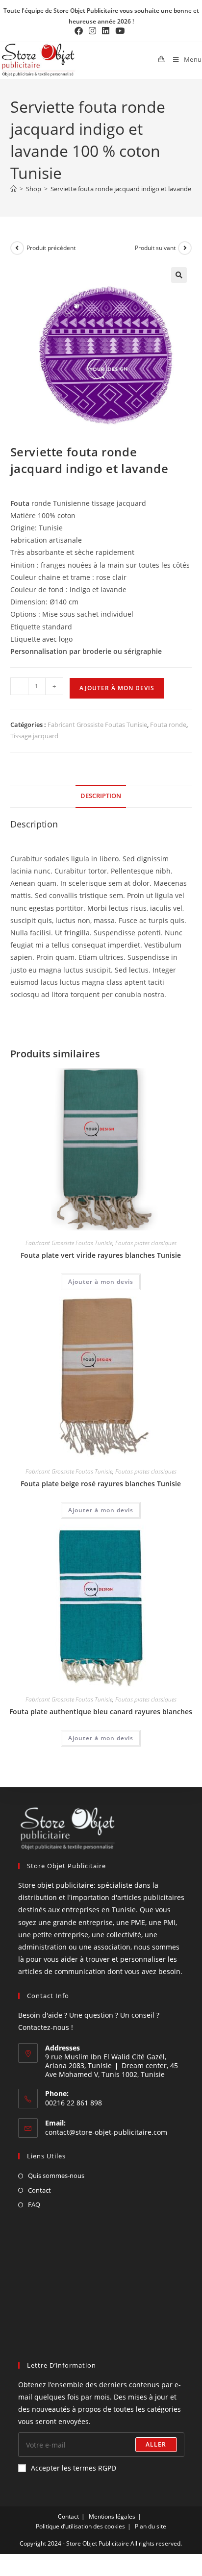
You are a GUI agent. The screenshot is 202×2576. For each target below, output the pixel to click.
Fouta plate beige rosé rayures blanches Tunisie (101, 1484)
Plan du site (151, 2526)
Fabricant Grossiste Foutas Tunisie (97, 725)
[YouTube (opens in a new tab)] (120, 31)
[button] (179, 275)
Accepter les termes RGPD (74, 2468)
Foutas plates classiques (146, 1243)
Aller (156, 2444)
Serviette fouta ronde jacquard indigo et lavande (121, 189)
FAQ (34, 2204)
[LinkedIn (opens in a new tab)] (106, 31)
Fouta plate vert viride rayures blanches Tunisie (101, 1255)
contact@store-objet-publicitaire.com (106, 2132)
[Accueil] (13, 189)
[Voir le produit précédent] (17, 248)
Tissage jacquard (34, 736)
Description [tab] (101, 796)
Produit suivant (155, 248)
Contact (39, 2190)
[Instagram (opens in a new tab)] (92, 31)
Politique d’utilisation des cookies (80, 2526)
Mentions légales (112, 2516)
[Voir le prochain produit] (185, 248)
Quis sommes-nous (56, 2176)
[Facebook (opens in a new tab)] (80, 31)
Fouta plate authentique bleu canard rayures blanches (101, 1712)
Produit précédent (51, 248)
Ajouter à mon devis (117, 688)
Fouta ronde (168, 725)
